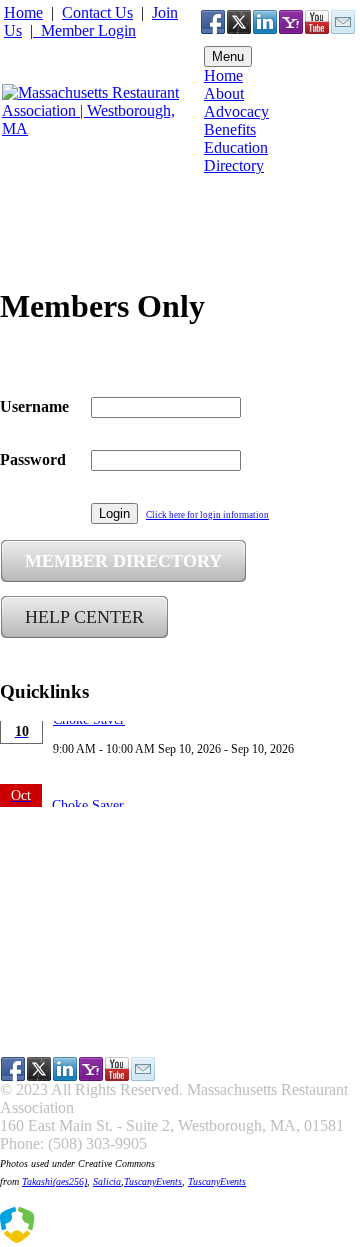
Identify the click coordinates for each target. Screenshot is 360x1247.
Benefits (230, 129)
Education (236, 147)
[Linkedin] (265, 22)
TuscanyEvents (153, 1181)
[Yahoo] (291, 22)
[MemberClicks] (100, 1237)
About (224, 93)
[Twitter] (239, 22)
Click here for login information (207, 515)
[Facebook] (213, 22)
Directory (234, 165)
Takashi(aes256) (54, 1181)
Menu (228, 56)
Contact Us (97, 12)
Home (23, 12)
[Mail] (343, 22)
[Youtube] (317, 22)
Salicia (107, 1181)
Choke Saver (88, 786)
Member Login (88, 30)
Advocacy (236, 111)
